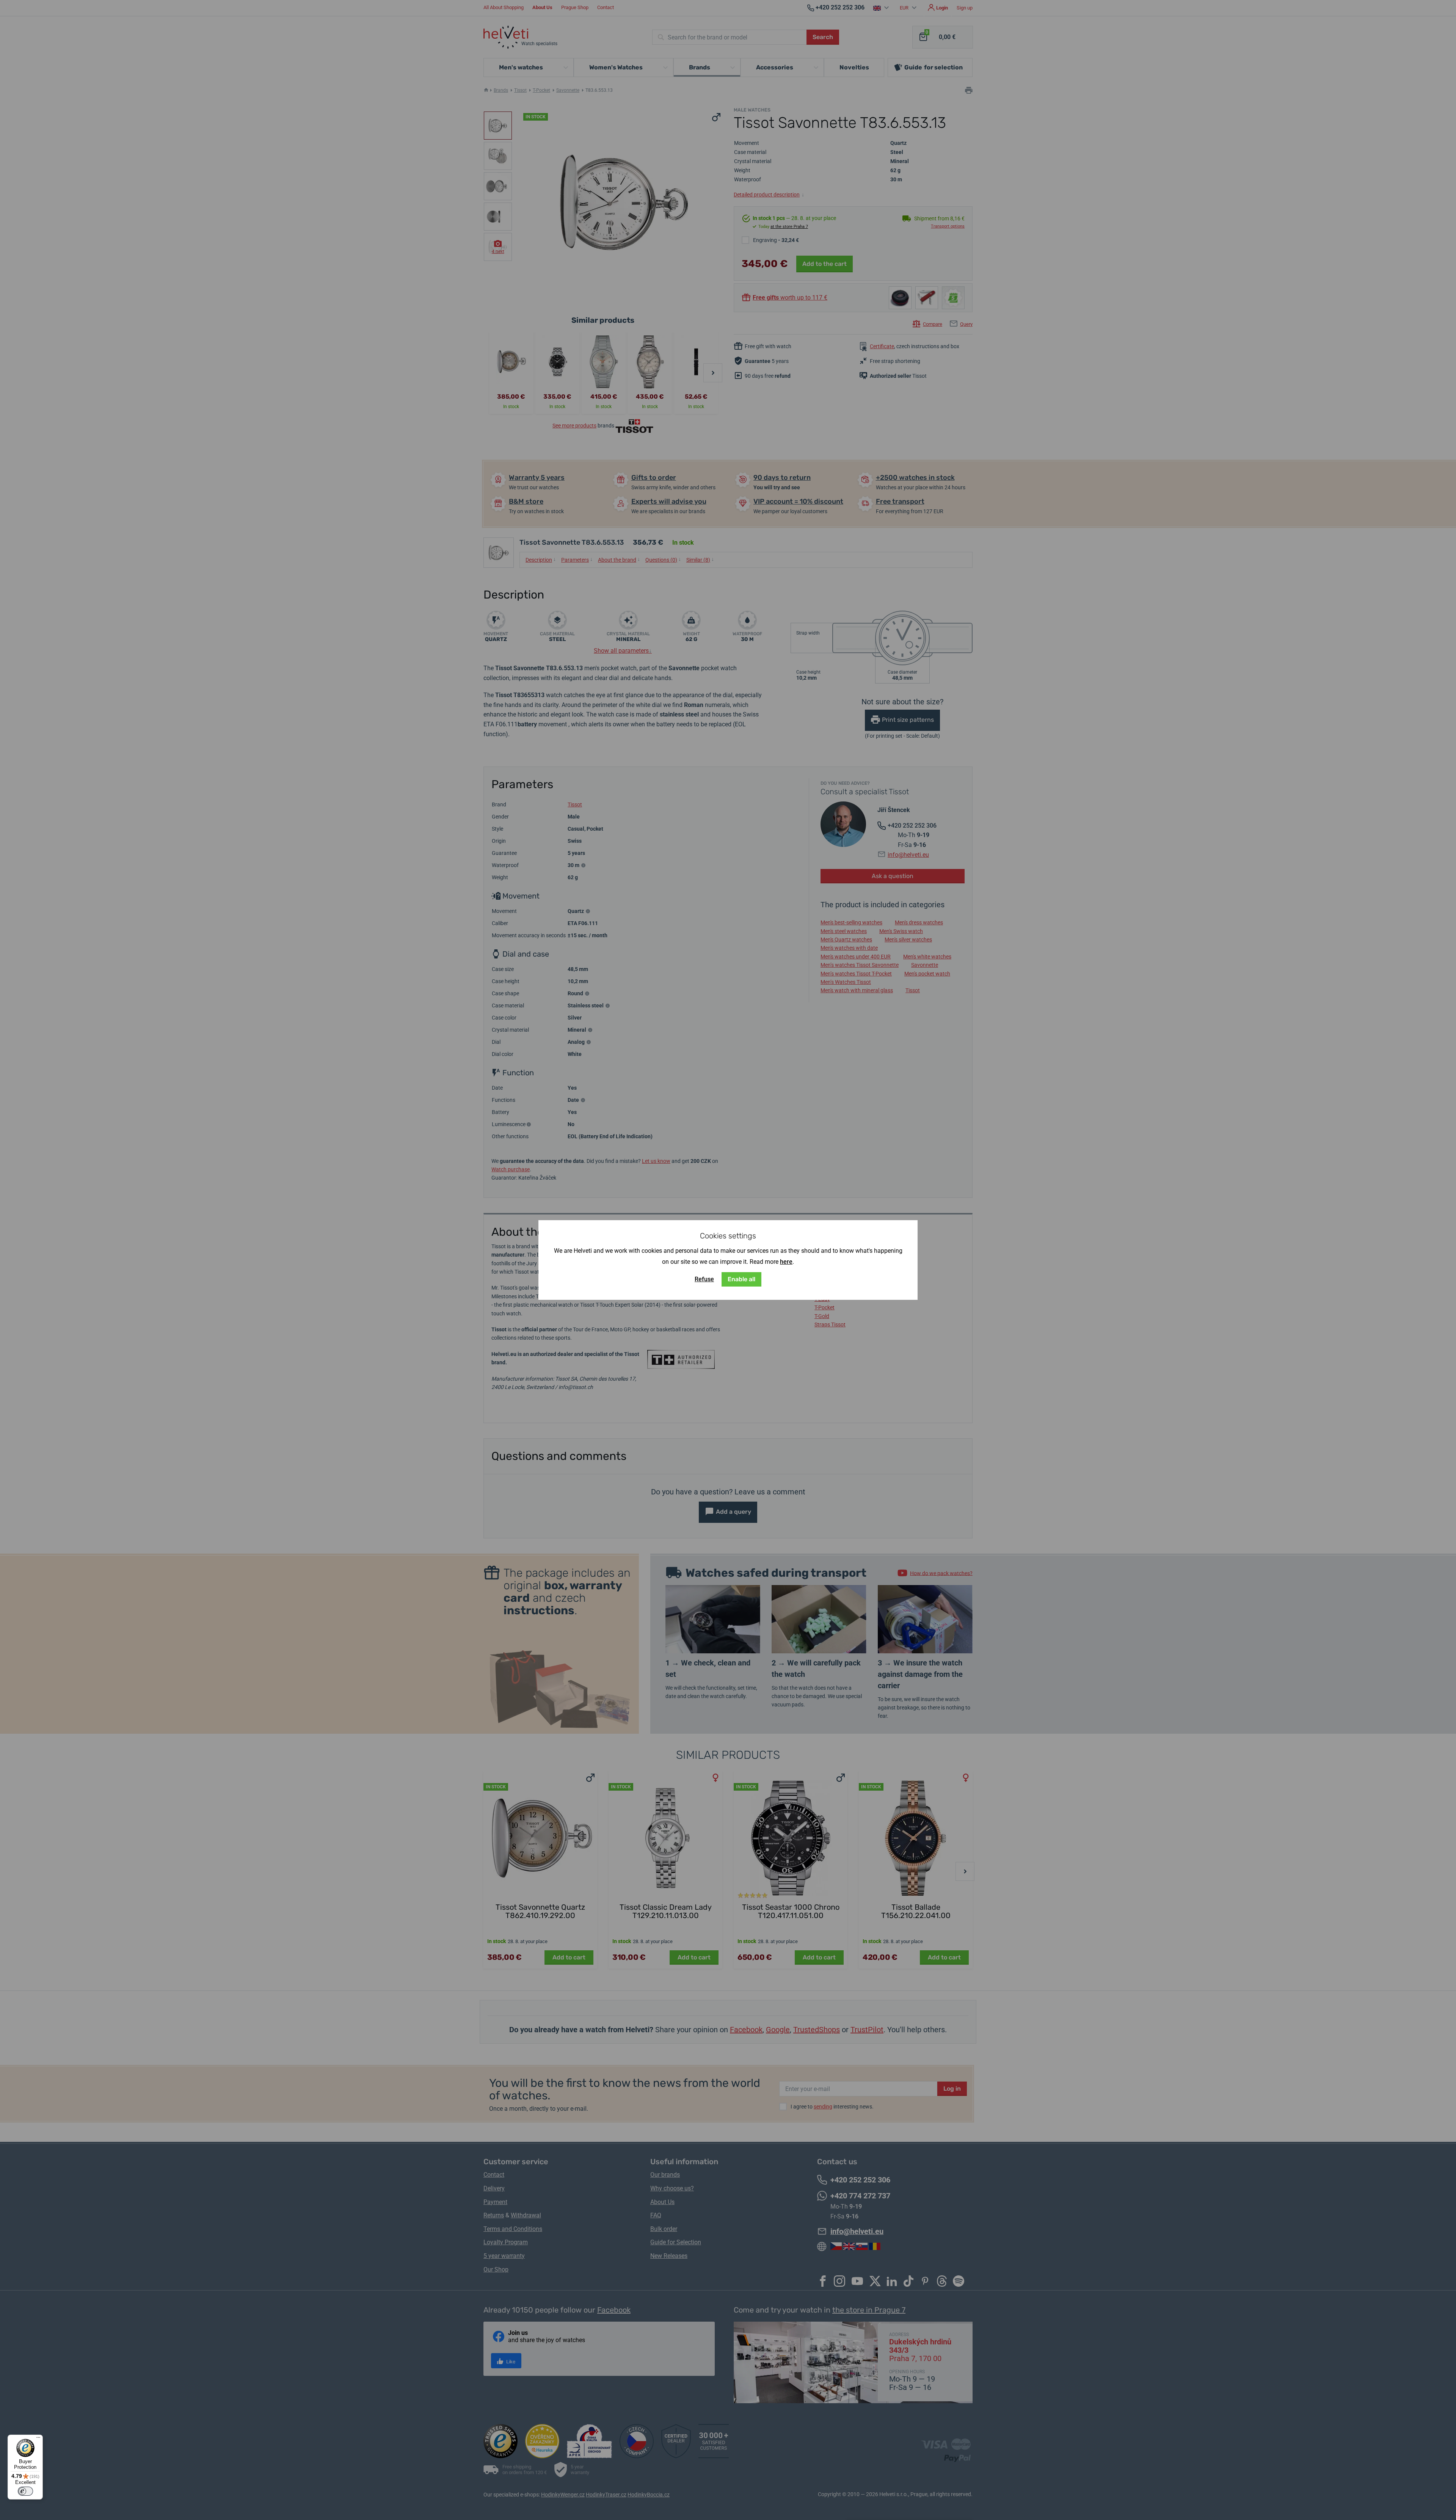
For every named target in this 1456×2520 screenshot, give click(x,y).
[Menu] (38, 2439)
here (786, 1262)
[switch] (25, 2491)
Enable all (741, 1279)
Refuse (704, 1279)
